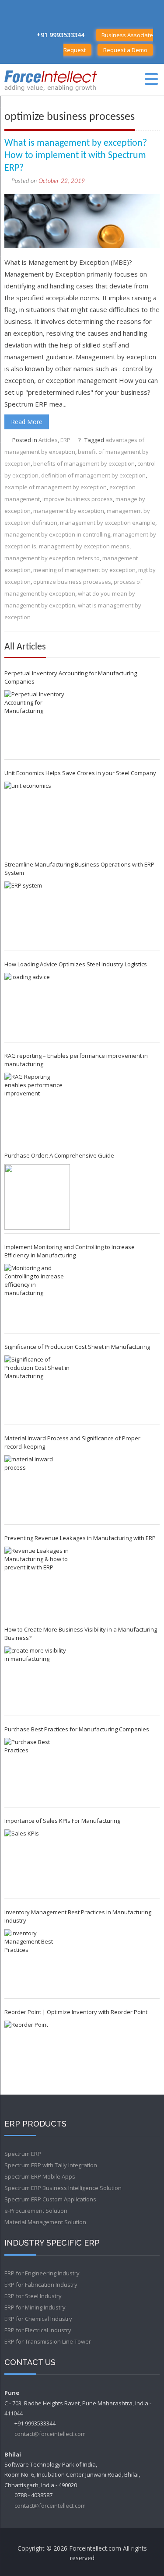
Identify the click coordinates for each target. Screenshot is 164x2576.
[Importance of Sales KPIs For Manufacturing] (37, 1862)
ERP (65, 440)
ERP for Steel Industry (33, 2296)
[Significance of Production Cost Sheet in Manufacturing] (37, 1388)
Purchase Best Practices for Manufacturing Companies (77, 1729)
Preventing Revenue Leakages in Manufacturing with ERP (80, 1538)
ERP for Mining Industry (35, 2307)
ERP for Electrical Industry (38, 2330)
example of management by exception (56, 487)
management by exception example (108, 523)
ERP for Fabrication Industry (41, 2285)
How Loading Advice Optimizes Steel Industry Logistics (76, 964)
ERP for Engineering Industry (42, 2273)
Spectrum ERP (23, 2154)
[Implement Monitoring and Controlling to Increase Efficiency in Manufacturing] (37, 1297)
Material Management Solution (45, 2222)
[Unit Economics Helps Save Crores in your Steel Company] (37, 814)
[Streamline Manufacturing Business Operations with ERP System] (37, 914)
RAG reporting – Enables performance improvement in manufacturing (76, 1060)
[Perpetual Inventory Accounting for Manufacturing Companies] (37, 723)
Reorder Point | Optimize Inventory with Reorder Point (76, 2012)
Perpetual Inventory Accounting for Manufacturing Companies (71, 677)
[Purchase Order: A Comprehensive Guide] (37, 1197)
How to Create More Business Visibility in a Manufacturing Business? (81, 1634)
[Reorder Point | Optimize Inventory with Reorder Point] (37, 2053)
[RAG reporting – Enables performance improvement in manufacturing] (37, 1106)
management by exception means (84, 546)
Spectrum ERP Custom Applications (50, 2199)
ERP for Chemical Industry (38, 2319)
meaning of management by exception (84, 570)
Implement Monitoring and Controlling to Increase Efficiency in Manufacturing (70, 1251)
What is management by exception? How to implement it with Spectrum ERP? (76, 156)
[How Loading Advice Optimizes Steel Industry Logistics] (37, 1006)
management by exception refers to (52, 558)
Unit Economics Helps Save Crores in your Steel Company (80, 773)
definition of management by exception (93, 475)
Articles (48, 440)
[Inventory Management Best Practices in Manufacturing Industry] (37, 1962)
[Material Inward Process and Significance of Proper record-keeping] (37, 1488)
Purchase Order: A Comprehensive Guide (59, 1155)
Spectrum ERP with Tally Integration (51, 2165)
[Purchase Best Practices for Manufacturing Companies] (37, 1771)
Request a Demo (125, 50)
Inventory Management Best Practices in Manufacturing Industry (78, 1916)
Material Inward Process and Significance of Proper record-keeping (72, 1442)
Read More (27, 422)
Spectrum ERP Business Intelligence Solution (63, 2188)
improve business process (78, 499)
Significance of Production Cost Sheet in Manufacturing (77, 1347)
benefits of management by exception (84, 463)
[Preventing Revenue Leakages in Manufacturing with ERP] (37, 1579)
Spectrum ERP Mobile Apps (40, 2176)
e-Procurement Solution (36, 2211)
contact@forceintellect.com (50, 2434)
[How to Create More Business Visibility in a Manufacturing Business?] (37, 1679)
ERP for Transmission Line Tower (48, 2341)
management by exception (69, 511)
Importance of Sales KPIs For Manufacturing (62, 1821)
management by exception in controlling (57, 534)
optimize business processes (72, 582)
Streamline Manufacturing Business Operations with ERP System (79, 869)
